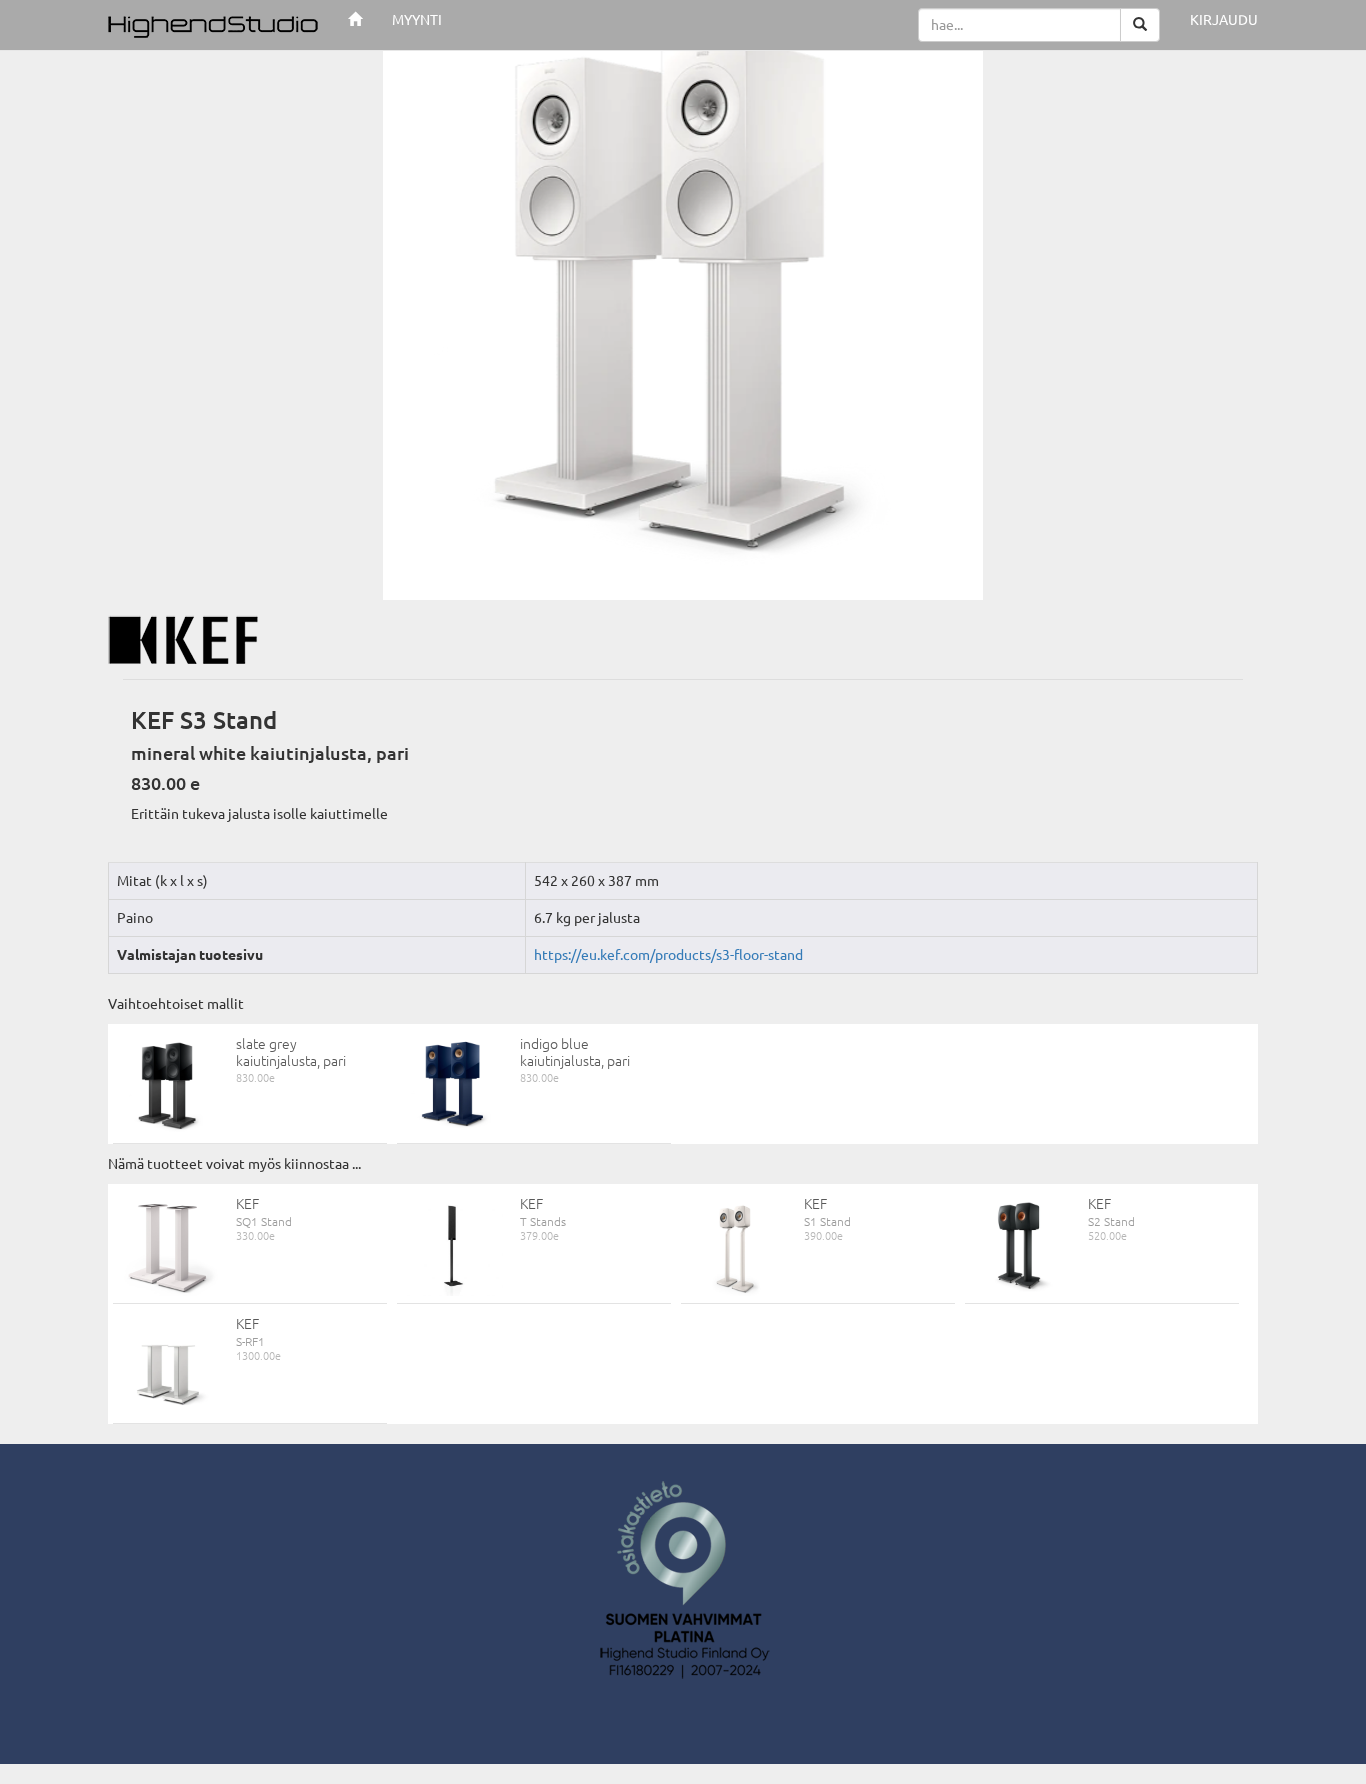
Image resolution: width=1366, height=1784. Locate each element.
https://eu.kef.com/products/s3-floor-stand (668, 955)
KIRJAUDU (1224, 20)
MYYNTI (417, 20)
